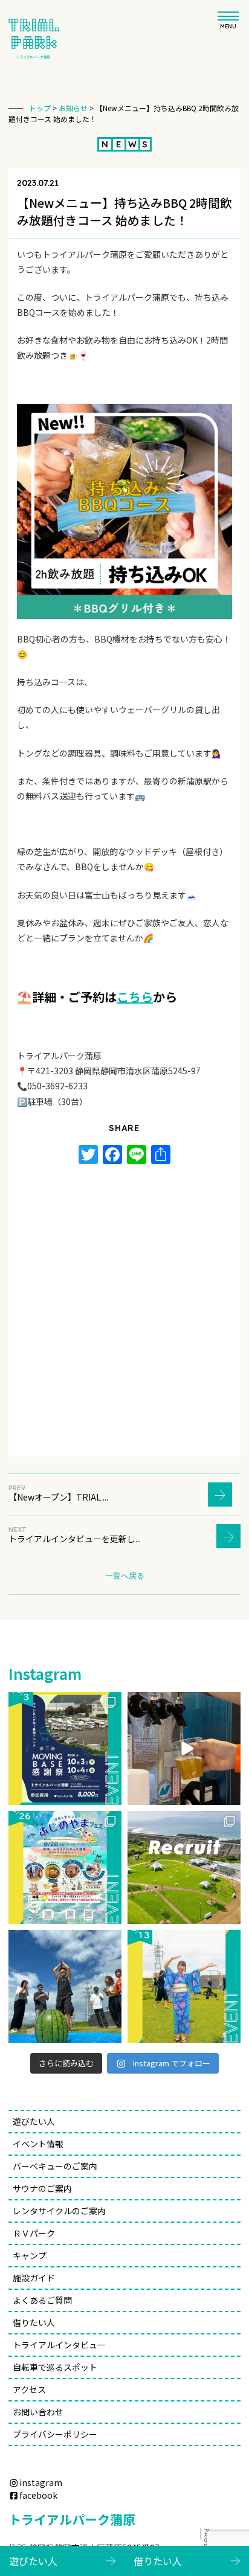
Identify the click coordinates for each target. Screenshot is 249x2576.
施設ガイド (34, 2278)
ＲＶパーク (34, 2233)
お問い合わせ (38, 2412)
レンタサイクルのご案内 (59, 2211)
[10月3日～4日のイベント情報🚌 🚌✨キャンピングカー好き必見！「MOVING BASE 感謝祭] (65, 1748)
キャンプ (30, 2255)
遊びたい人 (34, 2121)
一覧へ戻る (125, 1575)
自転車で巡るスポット (55, 2367)
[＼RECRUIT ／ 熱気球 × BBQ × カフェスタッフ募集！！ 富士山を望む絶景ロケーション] (184, 1867)
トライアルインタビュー (59, 2345)
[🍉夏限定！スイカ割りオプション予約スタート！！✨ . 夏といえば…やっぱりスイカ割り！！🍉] (65, 1986)
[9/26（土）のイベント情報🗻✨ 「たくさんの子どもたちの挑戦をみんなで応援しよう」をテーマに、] (65, 1867)
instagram (41, 2482)
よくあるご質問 (42, 2300)
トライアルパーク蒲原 (72, 2519)
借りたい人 (34, 2322)
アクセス (29, 2389)
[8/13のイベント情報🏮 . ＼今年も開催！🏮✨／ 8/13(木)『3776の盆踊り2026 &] (184, 1986)
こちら (135, 997)
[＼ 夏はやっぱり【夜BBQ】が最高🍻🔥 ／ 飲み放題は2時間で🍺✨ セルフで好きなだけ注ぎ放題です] (184, 1748)
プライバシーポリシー (55, 2434)
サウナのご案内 (42, 2188)
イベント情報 (38, 2144)
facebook (38, 2495)
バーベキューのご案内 (59, 2166)
